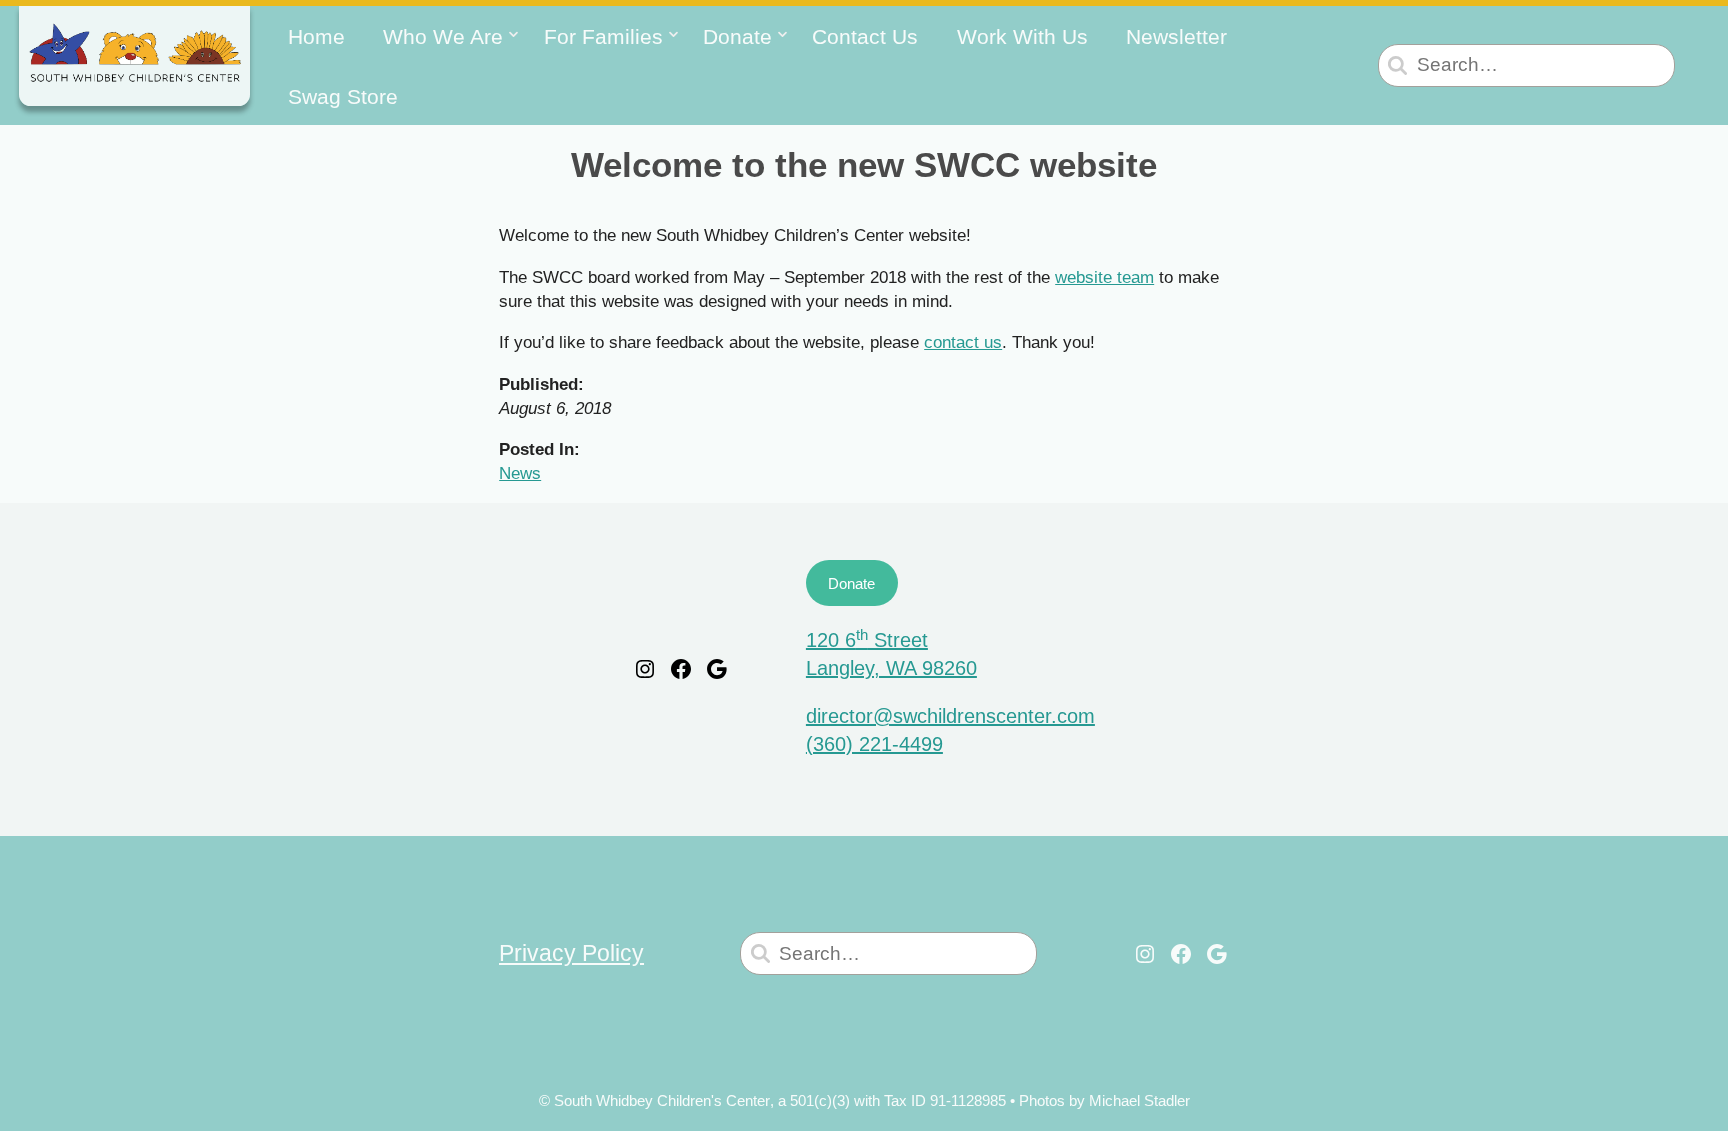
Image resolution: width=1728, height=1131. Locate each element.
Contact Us (865, 36)
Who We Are (443, 36)
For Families (603, 36)
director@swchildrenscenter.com (950, 716)
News (520, 473)
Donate (737, 36)
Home (316, 36)
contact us (963, 342)
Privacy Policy (571, 953)
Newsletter (1176, 36)
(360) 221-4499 (874, 744)
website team (1104, 277)
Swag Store (343, 96)
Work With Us (1022, 36)
